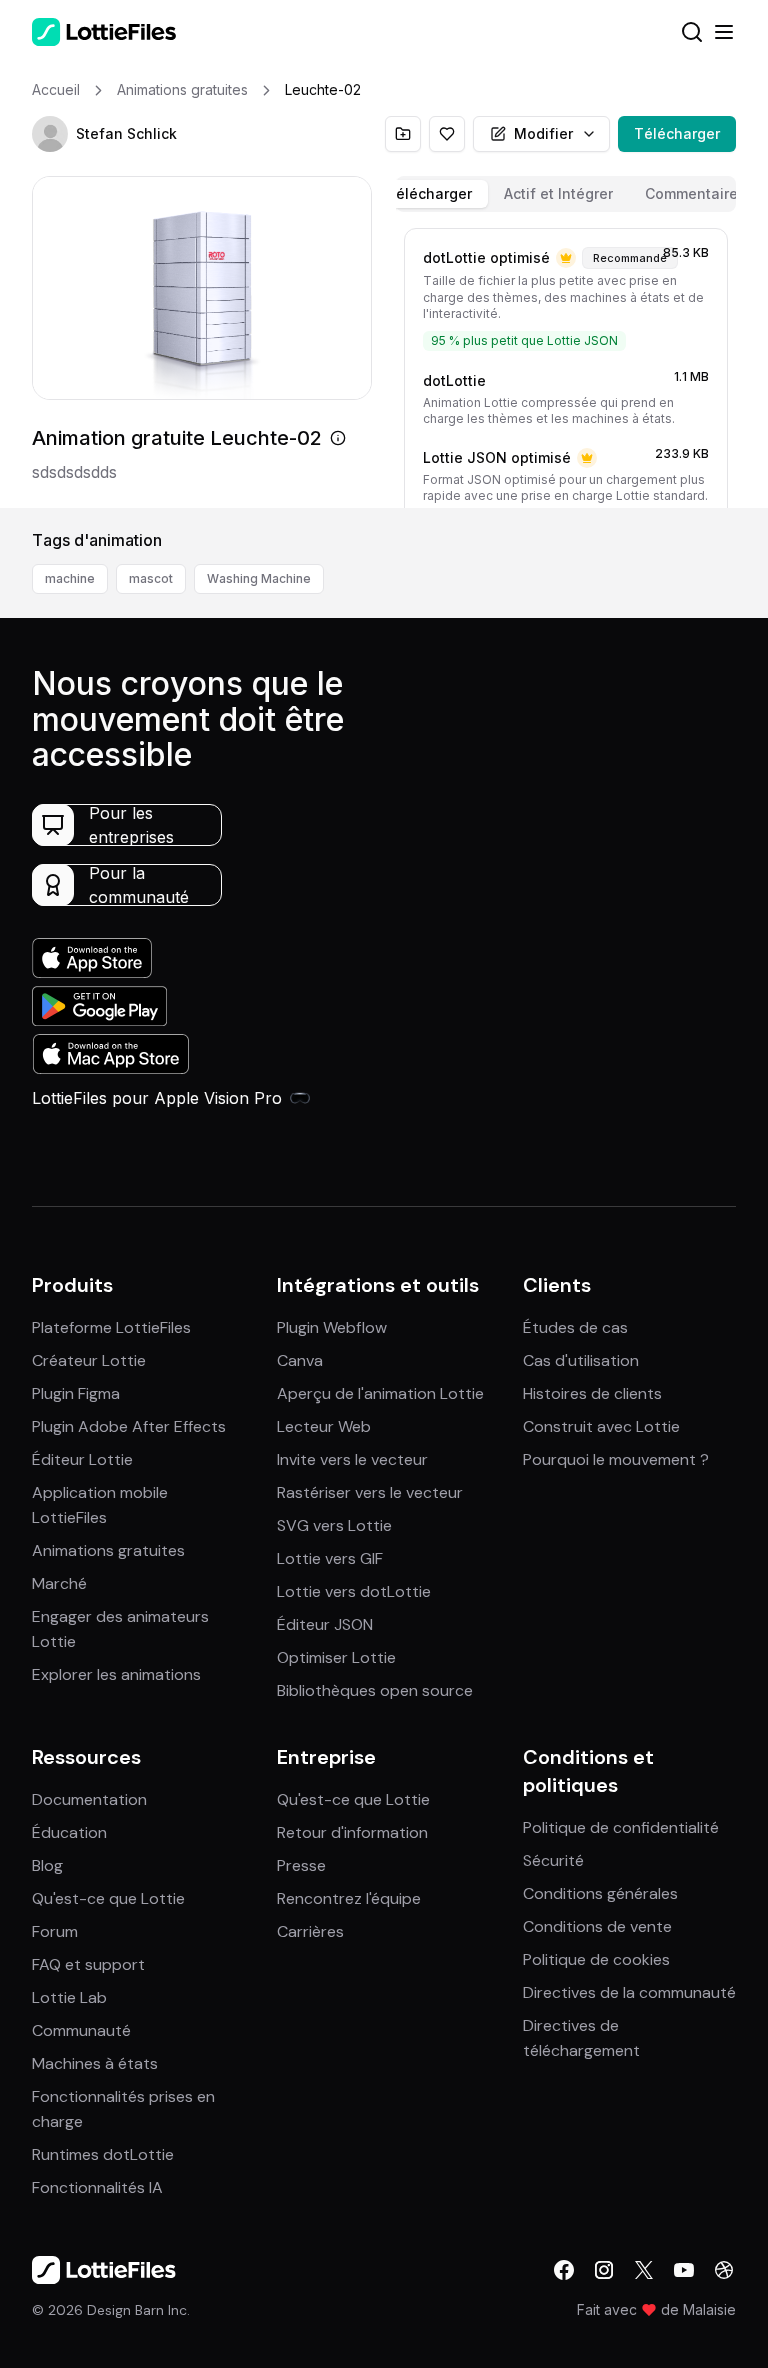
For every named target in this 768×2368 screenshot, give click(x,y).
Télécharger (677, 133)
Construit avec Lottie (601, 1426)
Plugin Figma (76, 1393)
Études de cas (575, 1327)
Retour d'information (352, 1832)
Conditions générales (600, 1893)
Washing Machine (259, 578)
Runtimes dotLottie (103, 2154)
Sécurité (553, 1860)
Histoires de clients (592, 1393)
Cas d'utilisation (581, 1360)
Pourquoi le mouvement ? (616, 1459)
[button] (50, 134)
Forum (55, 1931)
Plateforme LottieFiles (111, 1327)
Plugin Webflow (332, 1327)
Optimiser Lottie (336, 1657)
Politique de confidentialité (621, 1827)
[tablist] (566, 194)
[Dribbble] (724, 2270)
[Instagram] (604, 2270)
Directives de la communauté (629, 1992)
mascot (151, 578)
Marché (59, 1583)
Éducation (69, 1832)
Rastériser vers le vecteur (370, 1492)
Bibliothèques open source (375, 1690)
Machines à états (95, 2063)
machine (70, 578)
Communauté (81, 2030)
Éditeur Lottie (82, 1459)
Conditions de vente (597, 1926)
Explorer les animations (116, 1674)
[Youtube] (684, 2270)
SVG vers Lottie (334, 1525)
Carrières (310, 1931)
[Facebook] (564, 2270)
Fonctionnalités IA (97, 2187)
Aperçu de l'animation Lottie (380, 1393)
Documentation (89, 1799)
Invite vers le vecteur (352, 1459)
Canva (300, 1360)
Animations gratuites (108, 1550)
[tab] (429, 194)
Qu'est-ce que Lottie (108, 1898)
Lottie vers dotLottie (354, 1591)
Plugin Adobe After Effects (129, 1426)
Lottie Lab (69, 1997)
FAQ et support (88, 1964)
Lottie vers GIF (330, 1558)
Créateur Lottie (89, 1360)
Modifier (543, 133)
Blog (47, 1865)
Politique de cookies (596, 1959)
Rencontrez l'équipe (349, 1898)
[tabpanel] (566, 364)
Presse (301, 1865)
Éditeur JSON (325, 1624)
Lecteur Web (324, 1426)
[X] (644, 2270)
